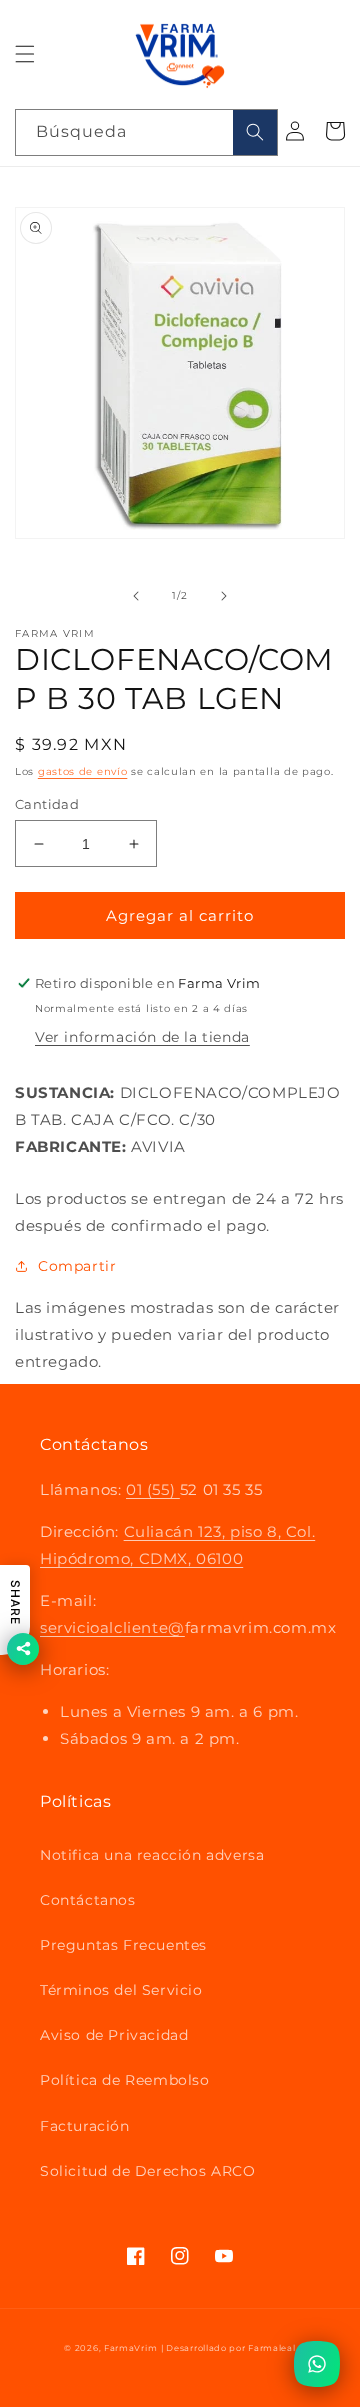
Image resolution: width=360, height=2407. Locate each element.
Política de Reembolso (125, 2080)
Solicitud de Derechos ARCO (148, 2171)
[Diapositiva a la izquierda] (136, 596)
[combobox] (146, 132)
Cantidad (47, 804)
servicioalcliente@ (112, 1627)
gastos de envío (83, 771)
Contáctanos (88, 1900)
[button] (25, 54)
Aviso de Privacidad (114, 2035)
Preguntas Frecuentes (123, 1945)
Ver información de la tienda (142, 1037)
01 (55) (153, 1489)
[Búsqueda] (255, 132)
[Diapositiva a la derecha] (224, 596)
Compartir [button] (77, 1266)
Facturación (85, 2126)
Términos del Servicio (121, 1990)
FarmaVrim (130, 2348)
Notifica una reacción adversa (152, 1855)
